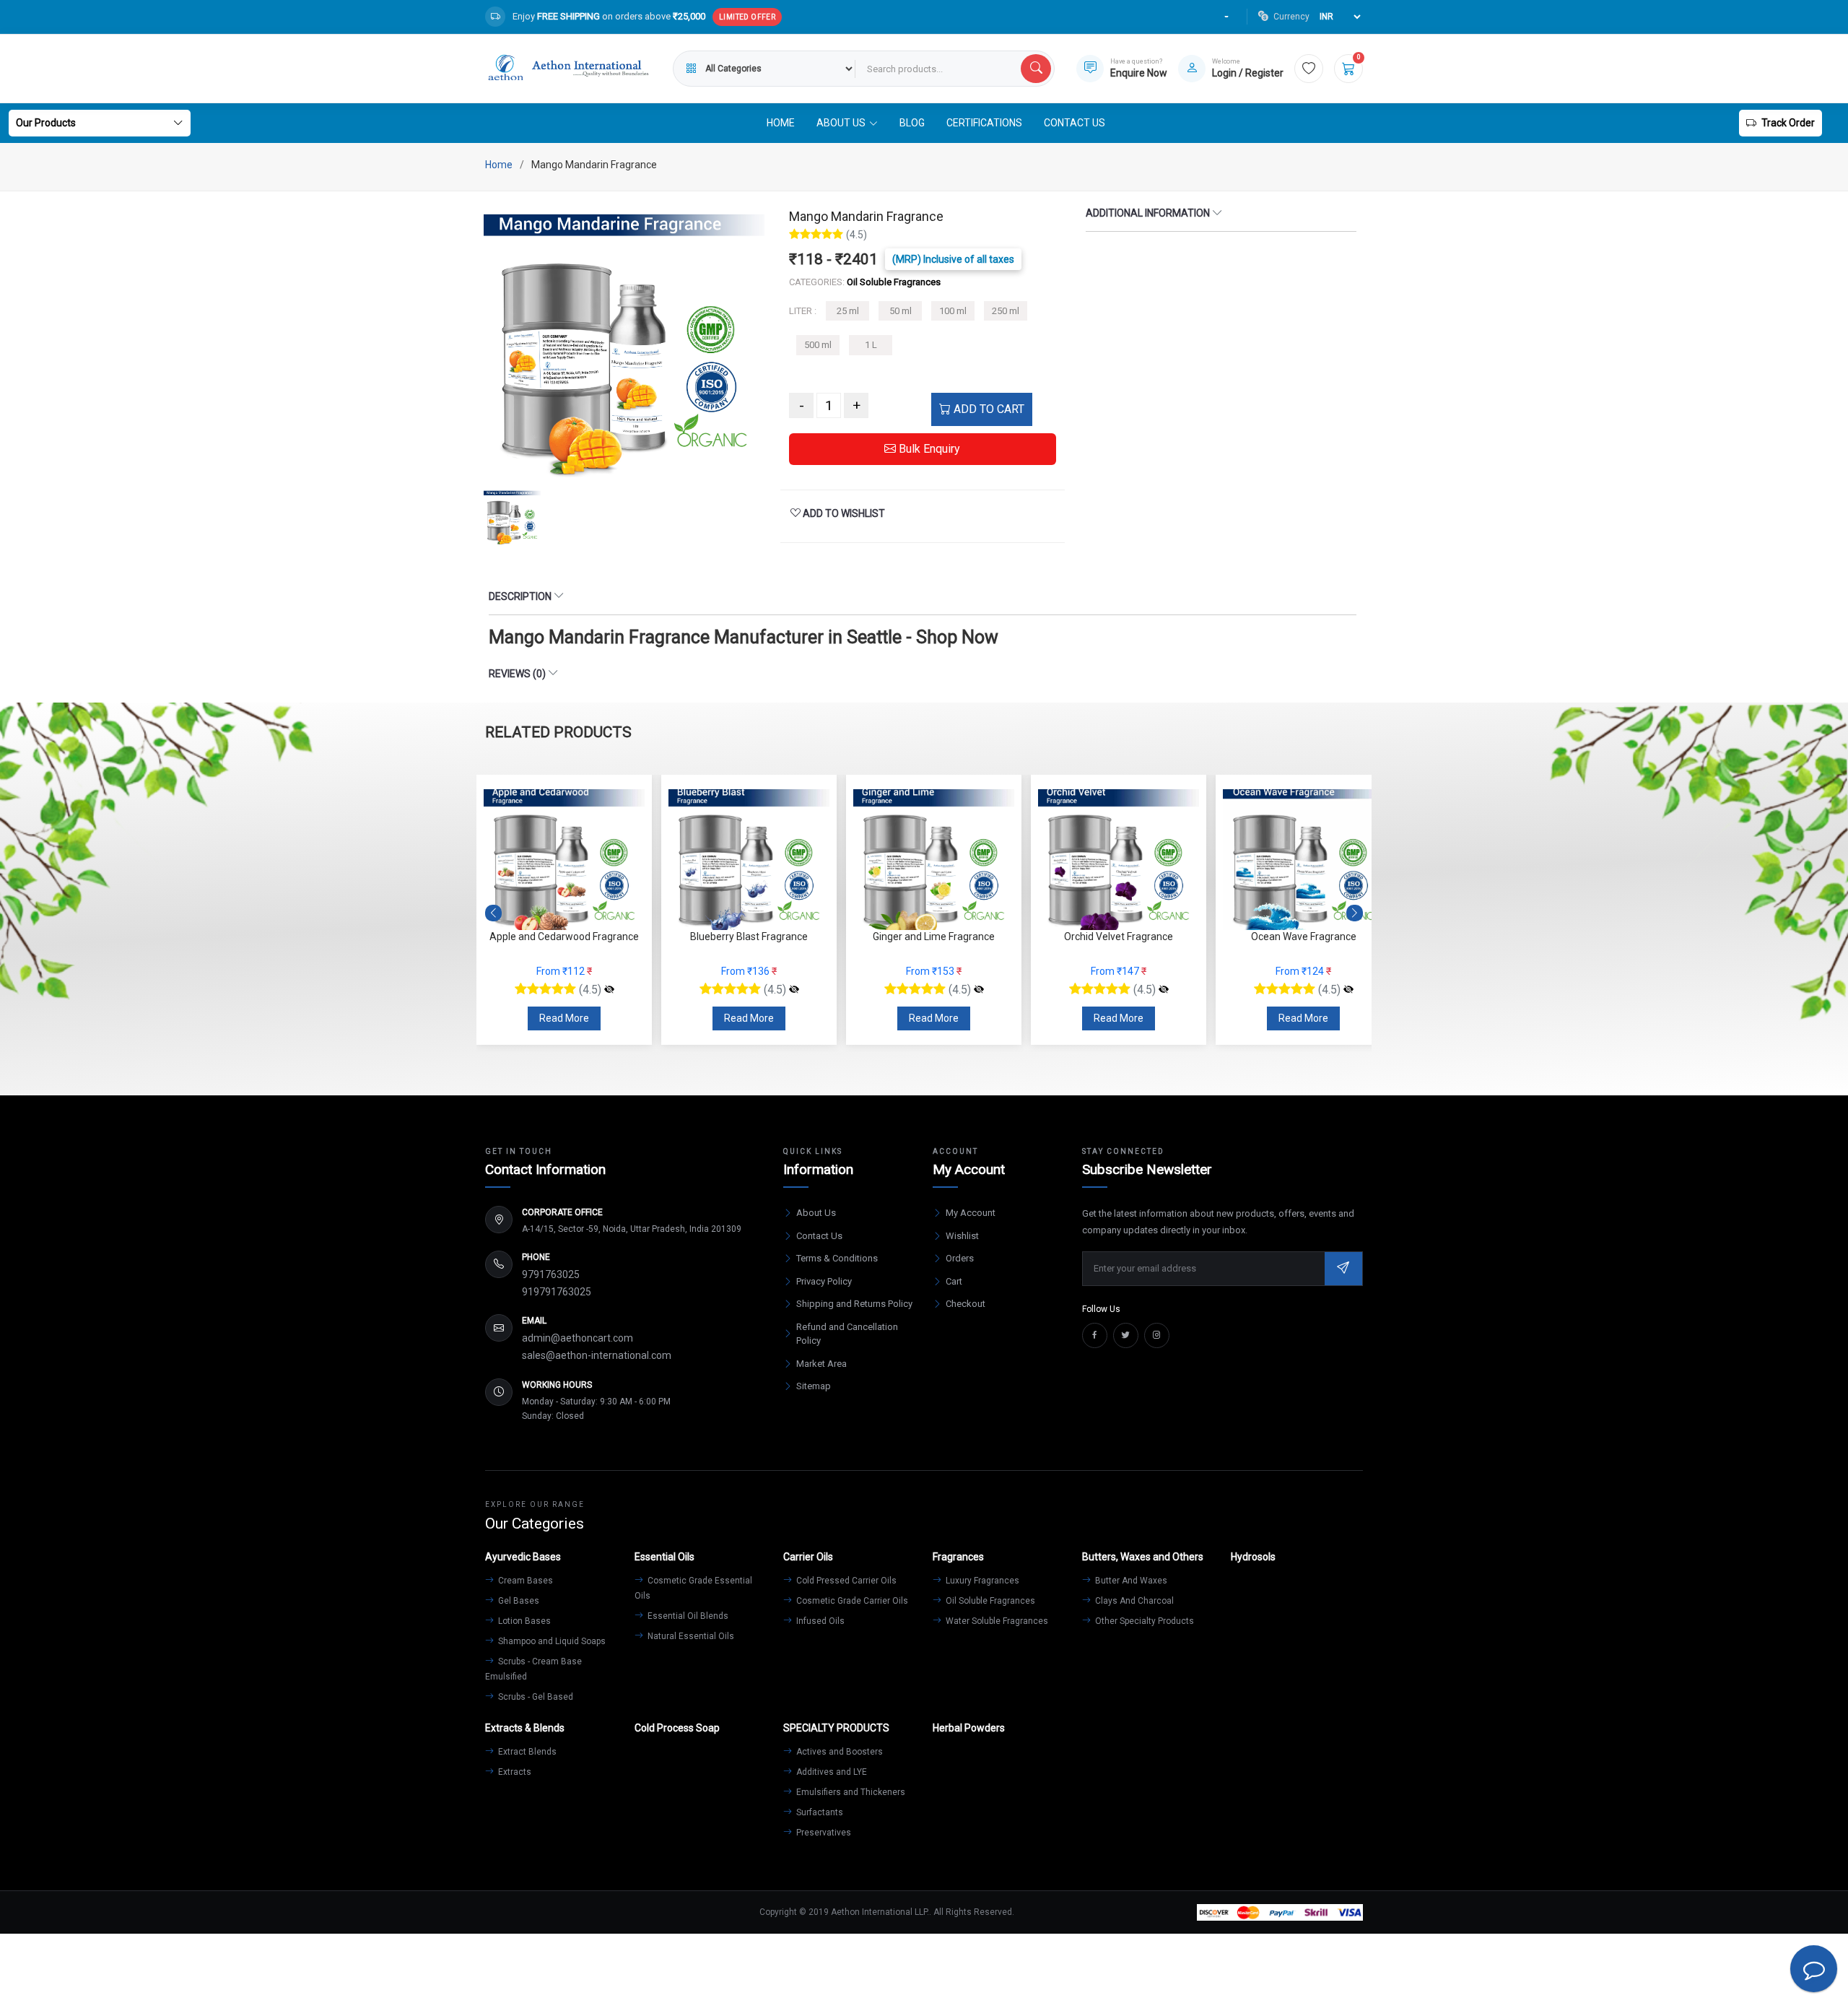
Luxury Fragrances (981, 1581)
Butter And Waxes (1130, 1581)
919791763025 (557, 1292)
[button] (1355, 913)
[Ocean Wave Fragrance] (1164, 990)
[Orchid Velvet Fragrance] (979, 990)
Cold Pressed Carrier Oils (845, 1581)
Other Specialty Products (1143, 1621)
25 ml (848, 311)
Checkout (966, 1304)
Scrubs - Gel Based (535, 1697)
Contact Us (1075, 123)
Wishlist (962, 1236)
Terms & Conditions (837, 1258)
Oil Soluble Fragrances (989, 1601)
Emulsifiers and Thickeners (850, 1792)
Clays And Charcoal (1133, 1601)
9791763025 (551, 1274)
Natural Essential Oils (690, 1636)
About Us (816, 1213)
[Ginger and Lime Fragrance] (794, 990)
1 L (871, 345)
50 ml (901, 311)
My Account (971, 1213)
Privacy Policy (824, 1281)
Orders (960, 1258)
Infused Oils (819, 1621)
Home (781, 123)
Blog (912, 123)
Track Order (1788, 123)
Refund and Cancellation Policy (847, 1334)
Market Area (821, 1364)
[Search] (1036, 69)
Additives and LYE (831, 1772)
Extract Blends (526, 1752)
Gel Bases (518, 1601)
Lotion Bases (523, 1621)
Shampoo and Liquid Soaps (551, 1641)
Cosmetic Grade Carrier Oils (851, 1601)
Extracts (514, 1772)
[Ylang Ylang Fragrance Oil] (1348, 990)
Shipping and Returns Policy (854, 1304)
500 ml (818, 345)
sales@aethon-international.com (597, 1355)
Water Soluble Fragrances (996, 1621)
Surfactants (819, 1812)
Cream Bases (524, 1581)
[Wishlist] (1309, 69)
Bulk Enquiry (928, 449)
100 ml (953, 311)
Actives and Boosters (838, 1752)
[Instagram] (1157, 1335)
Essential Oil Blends (687, 1616)
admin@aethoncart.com (577, 1338)
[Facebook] (1095, 1335)
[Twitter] (1126, 1335)
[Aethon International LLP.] (568, 69)
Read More (564, 1018)
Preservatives (823, 1833)
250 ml (1006, 311)
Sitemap (814, 1386)
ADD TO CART (988, 409)
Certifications (984, 123)
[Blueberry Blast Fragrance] (609, 990)
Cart (954, 1281)
